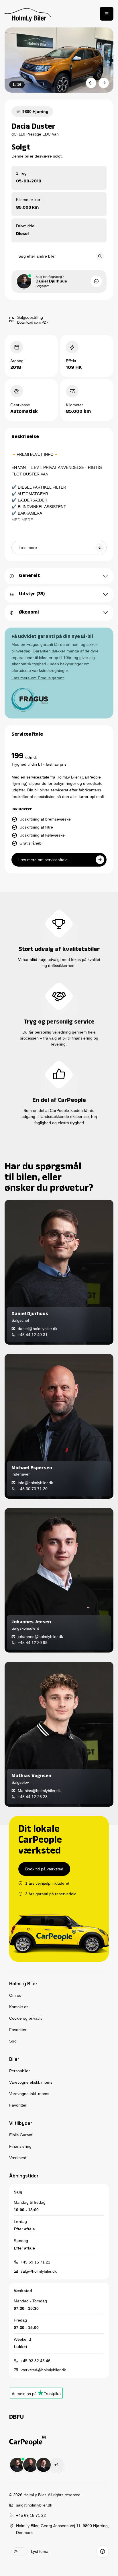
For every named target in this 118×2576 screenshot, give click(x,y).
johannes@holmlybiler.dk (40, 1637)
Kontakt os (19, 2007)
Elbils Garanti (21, 2135)
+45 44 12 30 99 (33, 1643)
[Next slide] (104, 83)
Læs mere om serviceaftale (43, 860)
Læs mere (28, 548)
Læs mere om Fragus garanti (38, 678)
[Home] (28, 14)
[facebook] (103, 2551)
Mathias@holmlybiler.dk (39, 1791)
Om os (15, 1995)
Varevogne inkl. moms (29, 2094)
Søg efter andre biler (37, 256)
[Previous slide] (91, 83)
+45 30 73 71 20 (33, 1489)
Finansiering (20, 2146)
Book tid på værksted (44, 1869)
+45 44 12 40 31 (33, 1335)
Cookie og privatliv (26, 2018)
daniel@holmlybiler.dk (38, 1329)
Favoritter (18, 2030)
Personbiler (19, 2071)
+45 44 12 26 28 (33, 1797)
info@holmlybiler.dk (35, 1483)
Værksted (18, 2158)
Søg (13, 2041)
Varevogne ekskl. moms (31, 2082)
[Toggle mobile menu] (107, 14)
